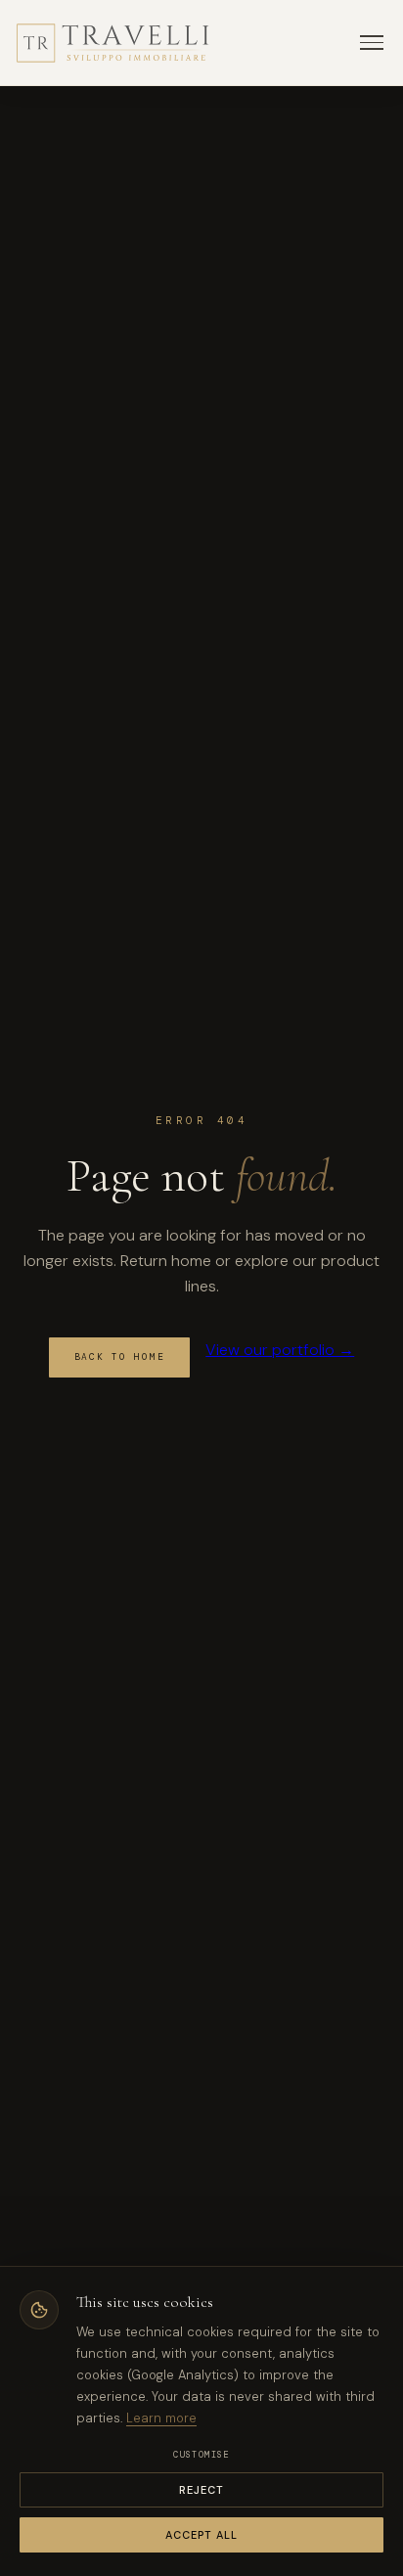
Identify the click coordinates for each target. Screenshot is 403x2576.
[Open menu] (372, 43)
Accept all (202, 2535)
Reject (202, 2490)
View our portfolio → (280, 1350)
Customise (201, 2455)
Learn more (161, 2418)
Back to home (120, 1357)
